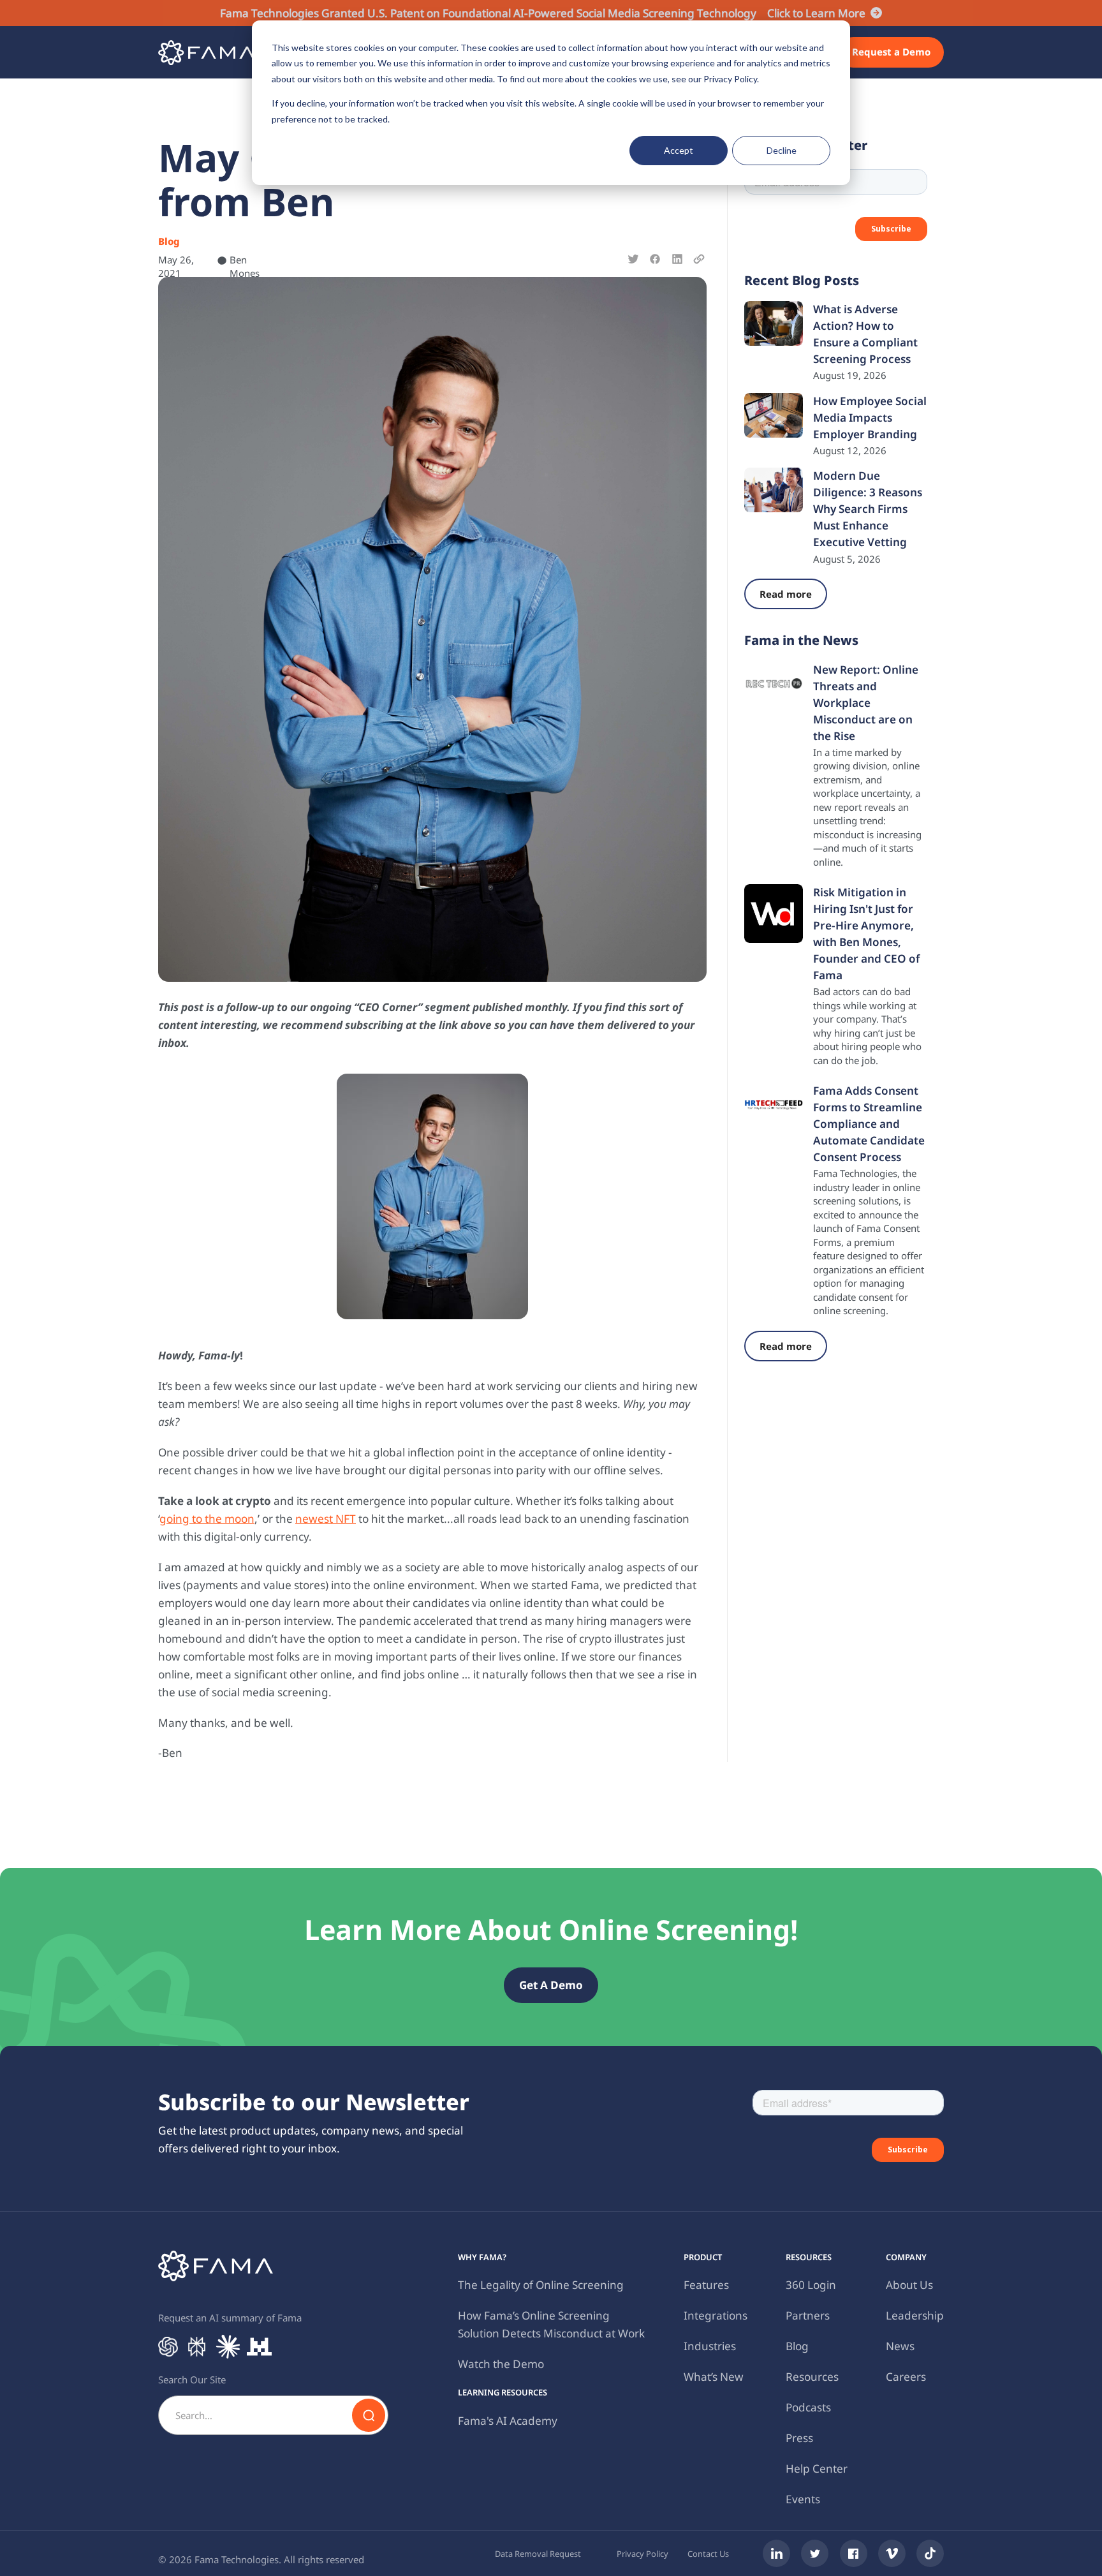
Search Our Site (192, 2380)
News (900, 2346)
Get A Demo (551, 1985)
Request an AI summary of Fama (230, 2318)
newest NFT (326, 1519)
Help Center (817, 2469)
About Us (909, 2285)
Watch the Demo (501, 2364)
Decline (782, 150)
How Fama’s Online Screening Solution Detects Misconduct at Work (551, 2324)
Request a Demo (891, 52)
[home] (206, 53)
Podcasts (808, 2407)
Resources (812, 2377)
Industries (710, 2346)
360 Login (811, 2285)
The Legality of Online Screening (541, 2285)
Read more (786, 594)
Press (799, 2438)
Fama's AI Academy (508, 2421)
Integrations (716, 2315)
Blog (797, 2346)
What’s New (714, 2377)
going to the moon (207, 1519)
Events (803, 2499)
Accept (679, 150)
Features (706, 2285)
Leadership (915, 2315)
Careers (906, 2377)
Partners (808, 2315)
